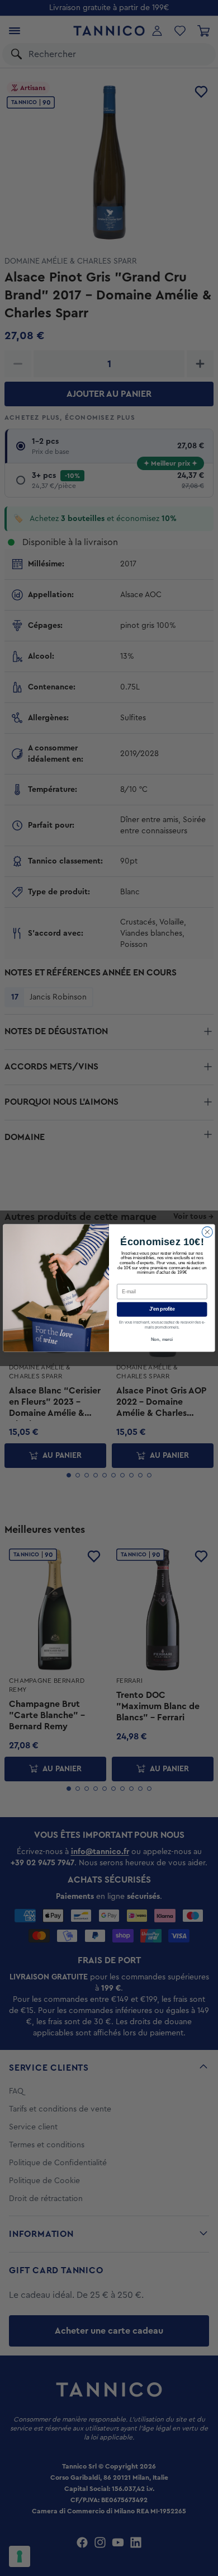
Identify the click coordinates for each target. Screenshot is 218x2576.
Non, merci (162, 1339)
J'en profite (162, 1309)
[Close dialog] (207, 1232)
